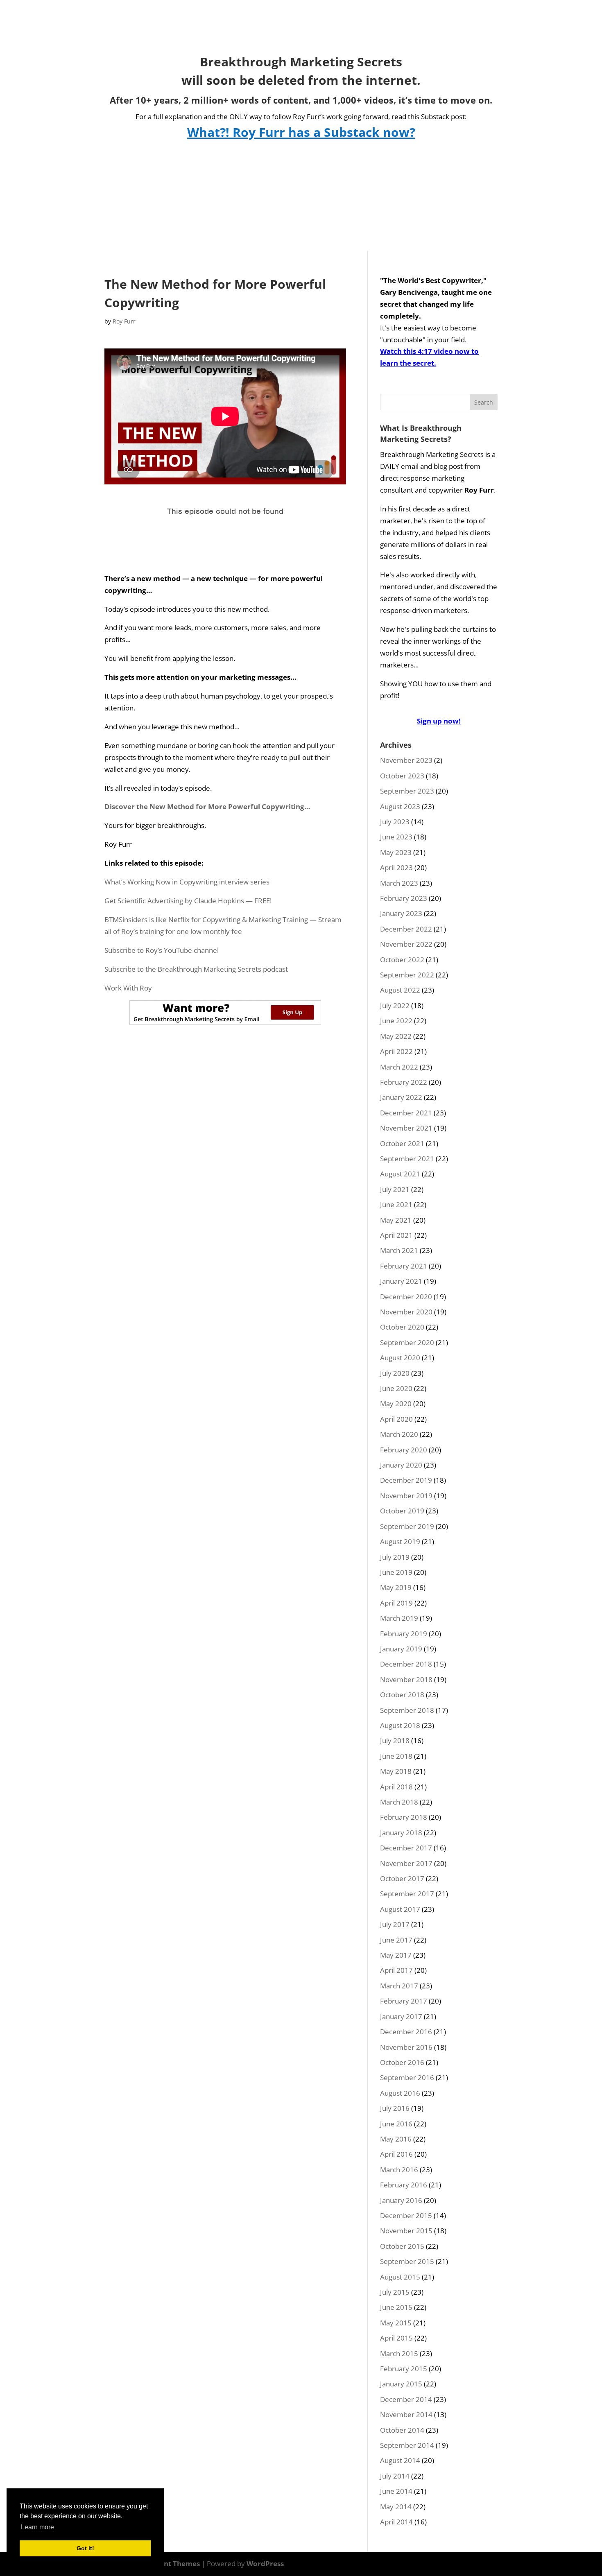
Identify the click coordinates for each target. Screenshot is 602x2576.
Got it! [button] (85, 2548)
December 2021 (406, 1113)
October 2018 (402, 1695)
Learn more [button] (37, 2527)
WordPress (265, 2564)
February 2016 (404, 2185)
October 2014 (402, 2430)
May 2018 (396, 1771)
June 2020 (396, 1388)
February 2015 (404, 2369)
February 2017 (404, 2001)
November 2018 (406, 1679)
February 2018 (404, 1817)
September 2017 (407, 1894)
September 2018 (407, 1710)
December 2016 (406, 2032)
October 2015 (402, 2246)
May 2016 (396, 2139)
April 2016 (396, 2154)
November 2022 (406, 944)
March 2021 (399, 1250)
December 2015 (406, 2215)
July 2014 (395, 2476)
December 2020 (406, 1297)
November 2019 (406, 1496)
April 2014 (396, 2522)
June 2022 (396, 1021)
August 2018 (400, 1725)
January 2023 (401, 913)
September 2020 (407, 1342)
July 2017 (395, 1924)
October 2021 (402, 1143)
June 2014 (396, 2491)
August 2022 (400, 990)
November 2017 (406, 1863)
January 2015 (401, 2384)
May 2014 (396, 2507)
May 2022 (396, 1036)
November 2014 (406, 2414)
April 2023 (396, 867)
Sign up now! (439, 721)
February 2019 (404, 1634)
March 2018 (399, 1802)
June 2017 (396, 1940)
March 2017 (399, 1986)
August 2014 (400, 2460)
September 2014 (407, 2445)
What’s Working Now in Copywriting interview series (187, 882)
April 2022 (396, 1051)
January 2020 (401, 1465)
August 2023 (400, 806)
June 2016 (396, 2124)
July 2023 (395, 822)
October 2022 (402, 960)
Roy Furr (124, 321)
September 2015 (407, 2261)
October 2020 (402, 1327)
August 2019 (400, 1541)
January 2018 (401, 1833)
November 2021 (406, 1128)
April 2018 (396, 1787)
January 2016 (401, 2200)
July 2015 (395, 2292)
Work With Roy (128, 988)
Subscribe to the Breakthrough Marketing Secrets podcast (196, 969)
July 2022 (395, 1005)
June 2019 (396, 1572)
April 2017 (396, 1970)
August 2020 (400, 1358)
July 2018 (395, 1740)
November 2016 (406, 2047)
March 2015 (399, 2353)
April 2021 (396, 1235)
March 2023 (399, 883)
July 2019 (395, 1557)
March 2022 (399, 1067)
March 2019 (399, 1618)
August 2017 (400, 1909)
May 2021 (396, 1220)
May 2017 (396, 1955)
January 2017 (401, 2016)
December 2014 (406, 2399)
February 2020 (404, 1450)
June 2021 (396, 1204)
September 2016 (407, 2077)
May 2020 (396, 1403)
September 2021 (407, 1159)
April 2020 (396, 1419)
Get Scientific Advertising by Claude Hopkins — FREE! (188, 901)
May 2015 (396, 2323)
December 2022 (406, 929)
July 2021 (395, 1189)
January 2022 (401, 1097)
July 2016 (395, 2108)
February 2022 (404, 1082)
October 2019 (402, 1511)
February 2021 (404, 1266)
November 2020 (406, 1312)
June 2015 (396, 2307)
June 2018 (396, 1756)
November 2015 (406, 2231)
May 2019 (396, 1587)
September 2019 (407, 1526)
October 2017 (402, 1878)
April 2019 (396, 1603)
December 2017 (406, 1848)
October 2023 (402, 776)
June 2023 (396, 837)
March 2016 (399, 2170)
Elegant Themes (173, 2564)
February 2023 (404, 898)
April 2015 (396, 2338)
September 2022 (407, 975)
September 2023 (407, 791)
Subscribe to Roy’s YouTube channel (162, 950)
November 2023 (406, 760)
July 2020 (395, 1373)
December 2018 (406, 1664)
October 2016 (402, 2062)
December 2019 (406, 1480)
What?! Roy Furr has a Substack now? (301, 132)
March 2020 (399, 1434)
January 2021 (401, 1281)
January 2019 (401, 1649)
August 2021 (400, 1174)
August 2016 (400, 2093)
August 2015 (400, 2277)
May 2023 (396, 852)
